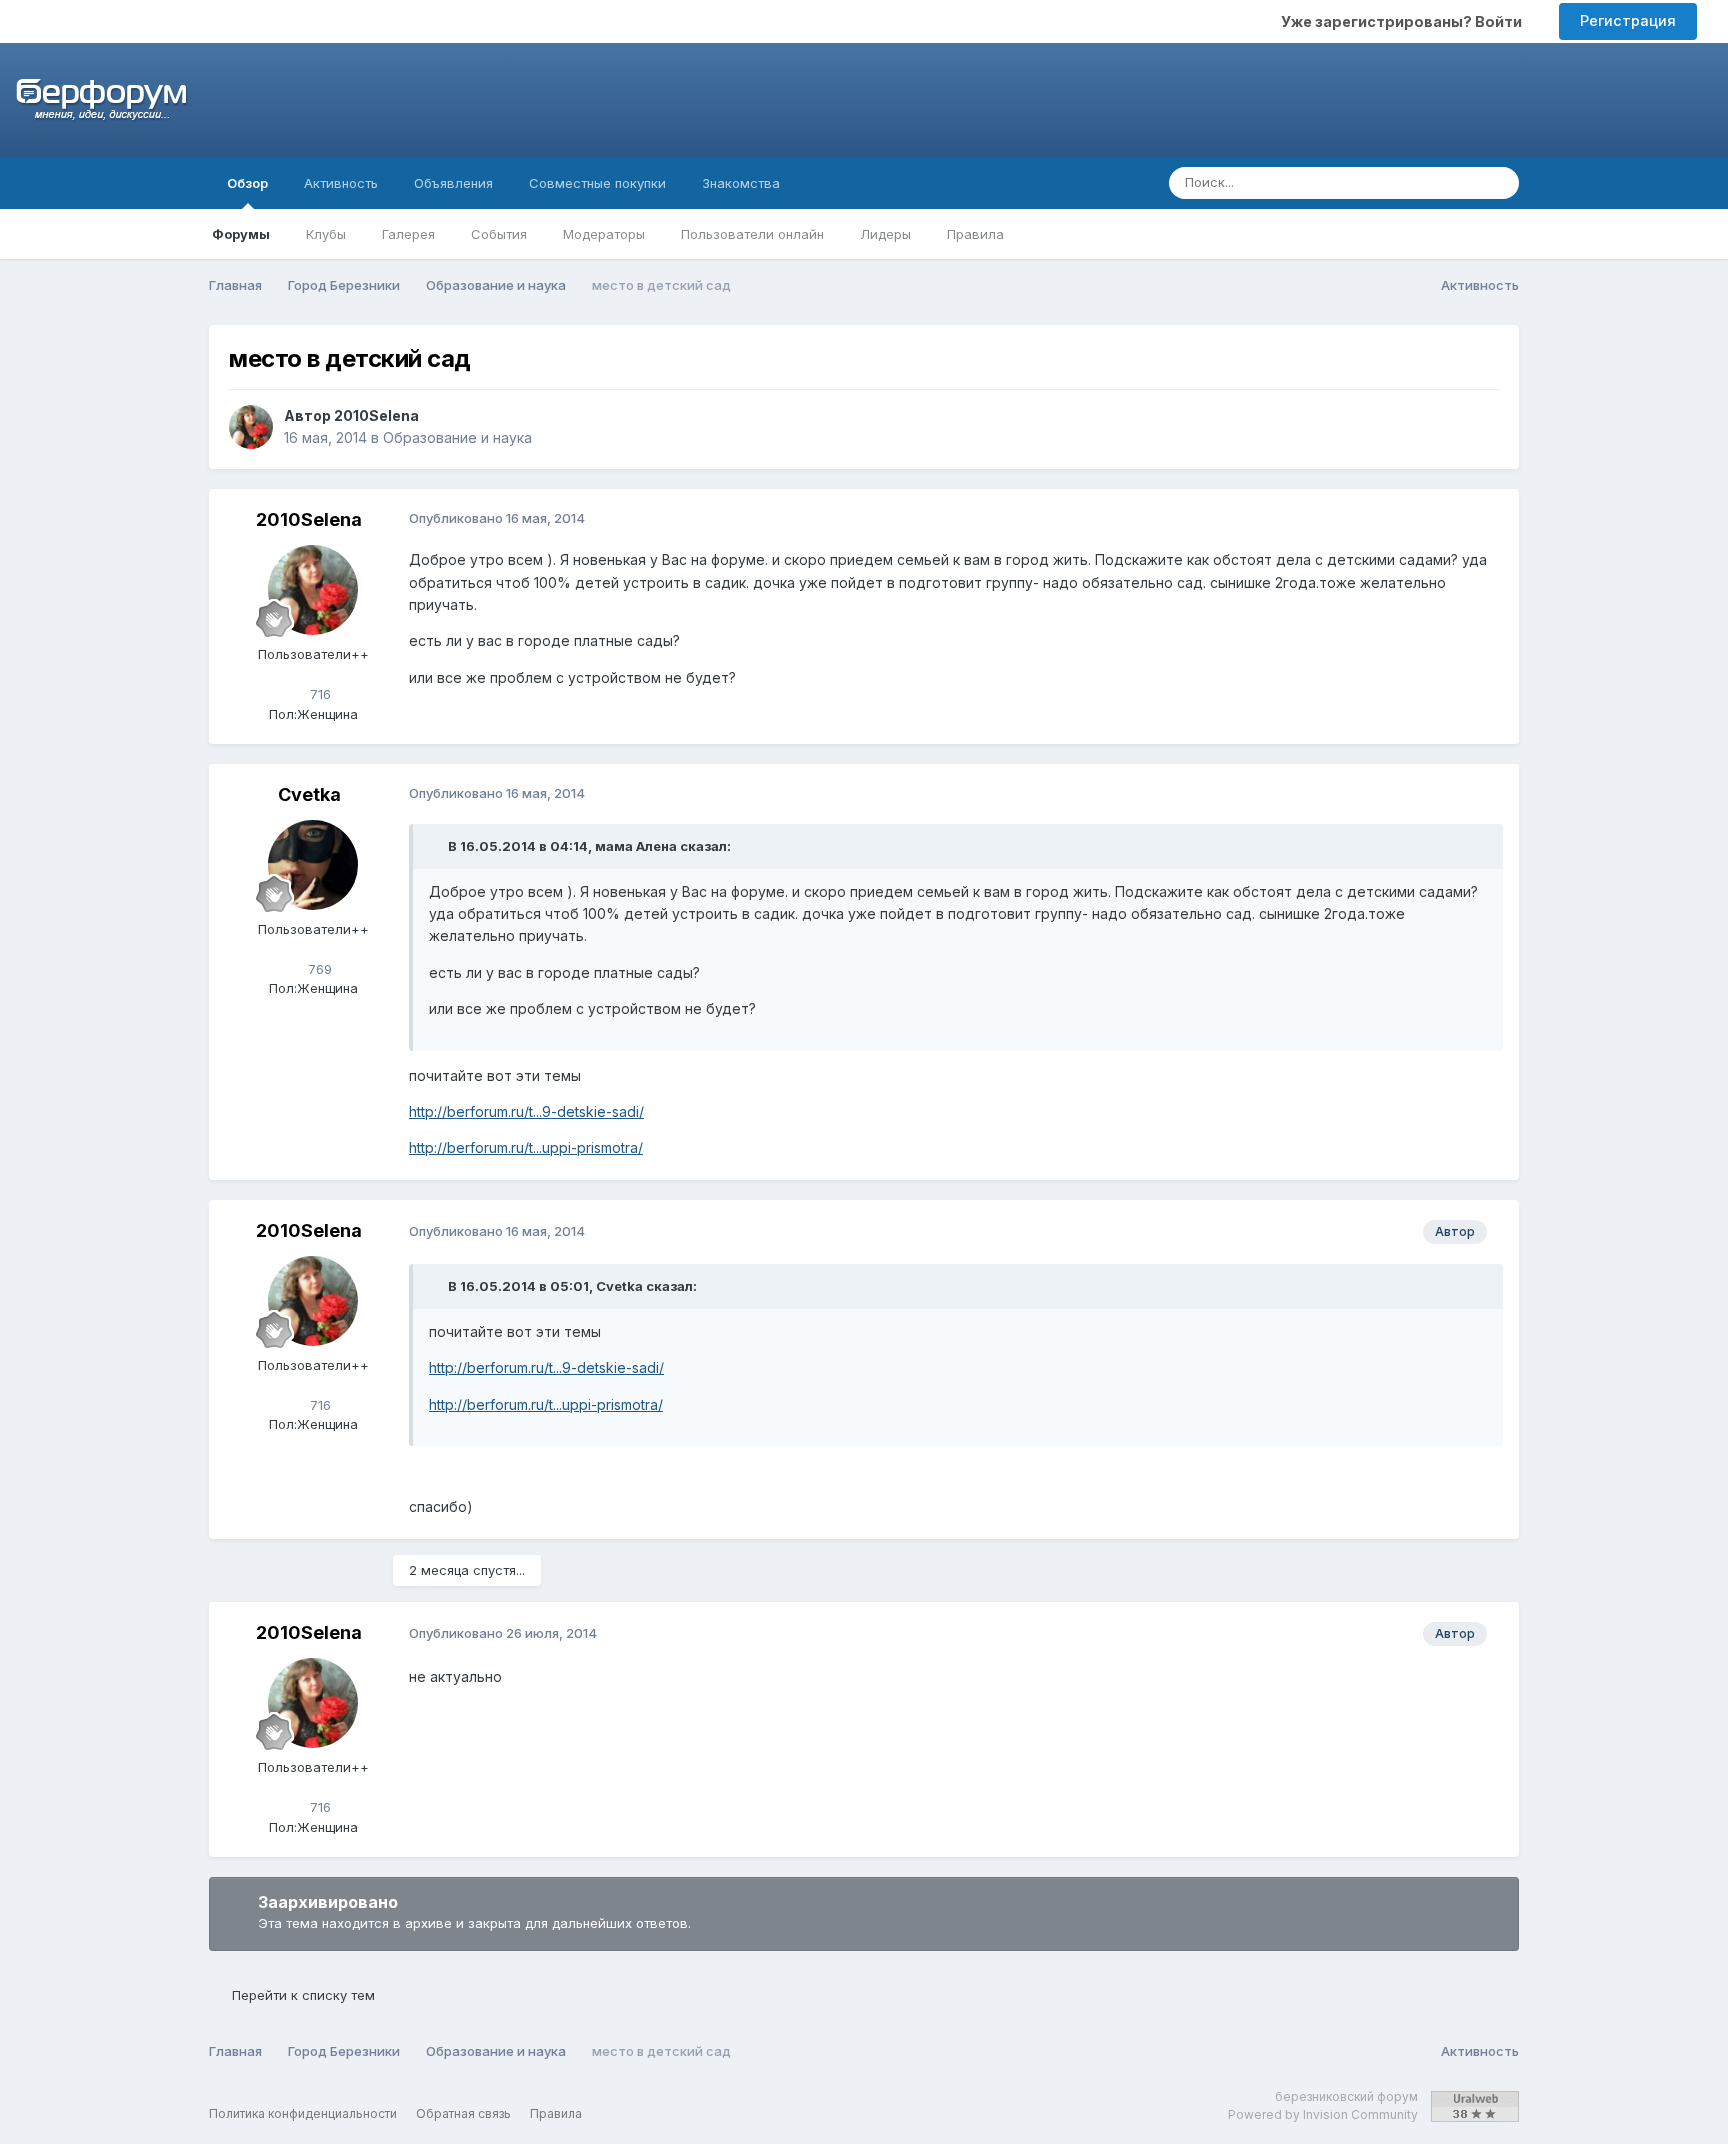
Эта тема (1423, 182)
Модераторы (604, 234)
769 (318, 969)
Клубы (326, 234)
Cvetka (309, 794)
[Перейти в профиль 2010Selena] (251, 427)
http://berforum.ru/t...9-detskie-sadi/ (526, 1111)
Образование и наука (457, 437)
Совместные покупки (597, 183)
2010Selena (376, 415)
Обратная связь (463, 2113)
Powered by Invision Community (1323, 2114)
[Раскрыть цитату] (437, 846)
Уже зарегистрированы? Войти (1404, 21)
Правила (975, 234)
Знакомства (741, 183)
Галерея (408, 234)
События (499, 234)
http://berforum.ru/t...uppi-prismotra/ (526, 1147)
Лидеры (885, 234)
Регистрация (1628, 20)
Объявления (453, 183)
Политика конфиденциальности (303, 2113)
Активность (341, 183)
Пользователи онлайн (752, 234)
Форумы (241, 234)
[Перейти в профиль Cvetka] (313, 865)
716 (318, 694)
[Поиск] (1498, 183)
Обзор (247, 183)
